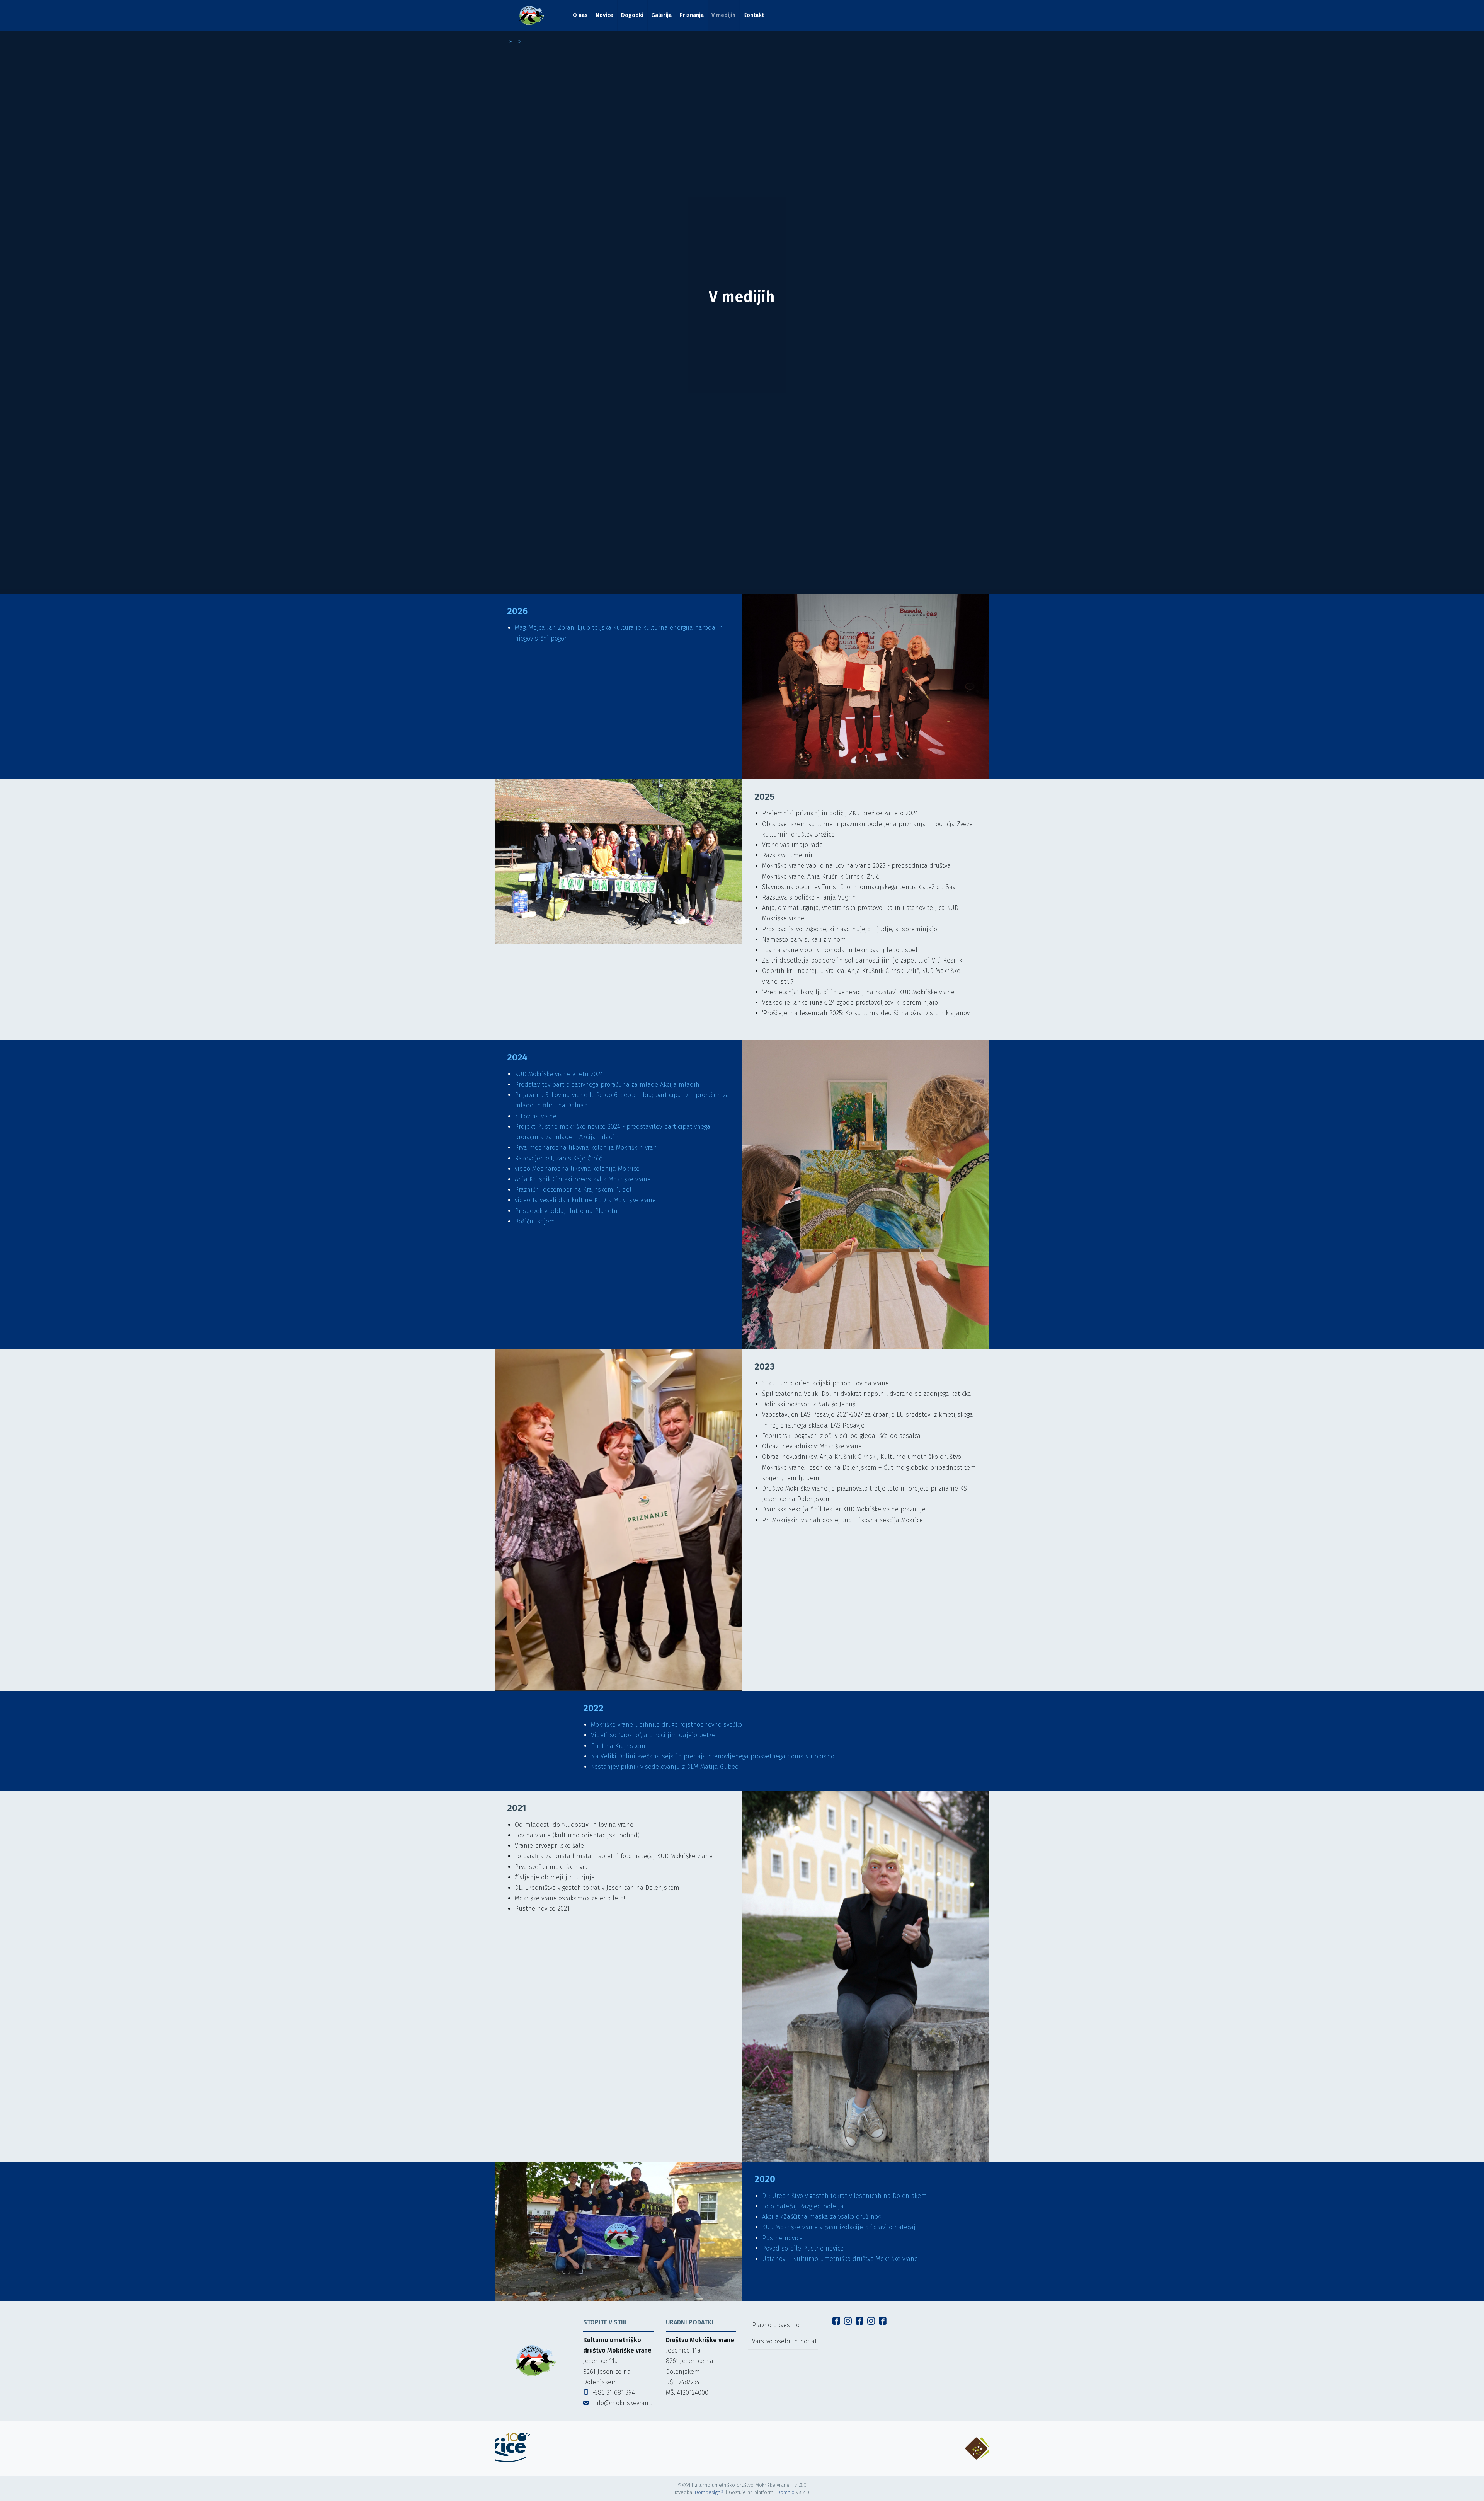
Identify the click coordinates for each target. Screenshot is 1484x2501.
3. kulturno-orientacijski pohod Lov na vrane (825, 1383)
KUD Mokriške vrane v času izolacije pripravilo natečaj (839, 2227)
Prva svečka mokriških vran (553, 1867)
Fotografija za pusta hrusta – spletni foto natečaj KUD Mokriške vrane (614, 1856)
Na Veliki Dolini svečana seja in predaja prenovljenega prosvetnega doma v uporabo (713, 1756)
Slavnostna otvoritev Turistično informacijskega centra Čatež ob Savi (860, 887)
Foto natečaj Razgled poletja (803, 2206)
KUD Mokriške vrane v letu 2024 (559, 1074)
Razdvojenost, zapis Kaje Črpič (559, 1158)
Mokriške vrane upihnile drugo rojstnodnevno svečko (667, 1725)
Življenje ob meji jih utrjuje (555, 1877)
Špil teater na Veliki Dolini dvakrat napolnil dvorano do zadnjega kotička (867, 1394)
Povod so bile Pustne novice (803, 2248)
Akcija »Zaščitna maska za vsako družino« (822, 2217)
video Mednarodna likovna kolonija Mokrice (577, 1169)
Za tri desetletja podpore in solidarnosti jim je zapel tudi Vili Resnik (862, 960)
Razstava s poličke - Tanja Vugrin (809, 897)
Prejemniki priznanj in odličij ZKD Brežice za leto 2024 (840, 813)
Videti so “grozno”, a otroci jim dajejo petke (653, 1735)
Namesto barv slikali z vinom (804, 940)
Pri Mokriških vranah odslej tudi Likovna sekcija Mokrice (842, 1520)
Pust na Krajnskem (618, 1746)
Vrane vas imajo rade (792, 845)
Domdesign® (709, 2492)
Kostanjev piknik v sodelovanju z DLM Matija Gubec (664, 1767)
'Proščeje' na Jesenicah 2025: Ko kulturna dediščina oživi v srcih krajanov (866, 1013)
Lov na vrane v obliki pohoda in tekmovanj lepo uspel (840, 950)
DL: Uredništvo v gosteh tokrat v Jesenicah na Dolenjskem (597, 1888)
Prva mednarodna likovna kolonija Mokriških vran (586, 1147)
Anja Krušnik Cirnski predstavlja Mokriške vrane (583, 1179)
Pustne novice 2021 (542, 1909)
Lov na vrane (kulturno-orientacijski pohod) (577, 1835)
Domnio (786, 2492)
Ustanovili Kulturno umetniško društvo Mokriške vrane (840, 2259)
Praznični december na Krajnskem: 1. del (574, 1190)
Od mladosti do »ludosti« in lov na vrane (574, 1825)
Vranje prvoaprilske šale (549, 1846)
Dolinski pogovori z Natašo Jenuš (809, 1404)
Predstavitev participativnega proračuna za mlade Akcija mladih (607, 1084)
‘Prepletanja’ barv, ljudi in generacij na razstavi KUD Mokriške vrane (858, 992)
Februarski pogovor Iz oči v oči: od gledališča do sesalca (841, 1436)
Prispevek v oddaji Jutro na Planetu (566, 1211)
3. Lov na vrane (536, 1116)
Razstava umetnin (788, 855)
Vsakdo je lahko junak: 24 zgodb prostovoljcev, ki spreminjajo (850, 1003)
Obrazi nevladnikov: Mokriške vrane (812, 1446)
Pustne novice (782, 2238)
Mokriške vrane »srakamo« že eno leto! (570, 1898)
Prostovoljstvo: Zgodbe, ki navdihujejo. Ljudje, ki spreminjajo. (851, 929)
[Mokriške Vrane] (532, 15)
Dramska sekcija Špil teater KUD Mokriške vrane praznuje (844, 1509)
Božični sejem (535, 1221)
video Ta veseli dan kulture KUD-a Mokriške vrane (585, 1200)
